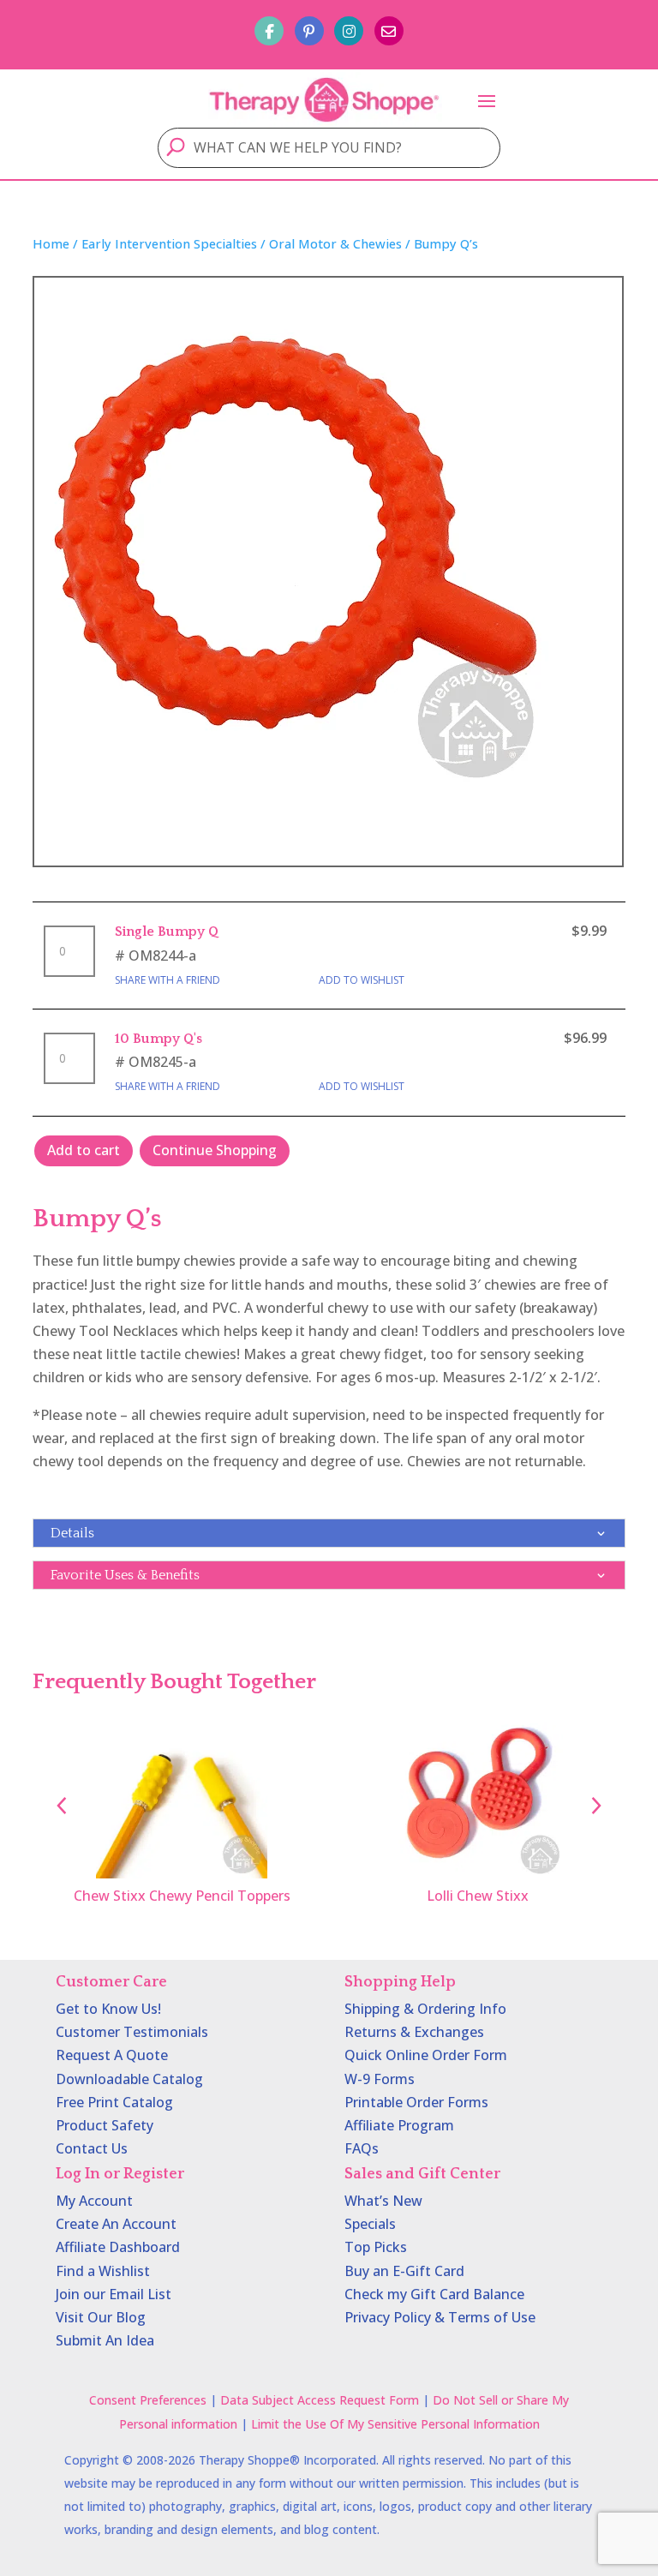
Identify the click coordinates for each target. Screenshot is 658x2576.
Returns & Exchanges (414, 2032)
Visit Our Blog (101, 2317)
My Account (94, 2201)
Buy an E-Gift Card (404, 2271)
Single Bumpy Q (167, 932)
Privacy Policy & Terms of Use (440, 2317)
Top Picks (376, 2247)
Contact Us (92, 2148)
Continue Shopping (215, 1150)
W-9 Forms (380, 2079)
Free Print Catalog (114, 2102)
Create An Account (116, 2224)
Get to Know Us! (108, 2009)
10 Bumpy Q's (159, 1039)
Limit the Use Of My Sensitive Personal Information (395, 2424)
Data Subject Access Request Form (320, 2400)
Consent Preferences (148, 2400)
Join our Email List (114, 2294)
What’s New (383, 2201)
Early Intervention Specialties (169, 243)
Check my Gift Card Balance (434, 2294)
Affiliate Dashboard (118, 2247)
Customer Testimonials (132, 2032)
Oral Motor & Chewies (335, 243)
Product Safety (105, 2125)
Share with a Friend (167, 980)
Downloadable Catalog (129, 2079)
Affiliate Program (399, 2125)
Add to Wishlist (362, 980)
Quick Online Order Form (426, 2055)
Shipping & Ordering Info (425, 2009)
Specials (370, 2224)
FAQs (362, 2148)
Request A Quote (112, 2055)
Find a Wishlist (103, 2271)
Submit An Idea (105, 2340)
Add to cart (84, 1150)
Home (51, 243)
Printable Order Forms (416, 2102)
